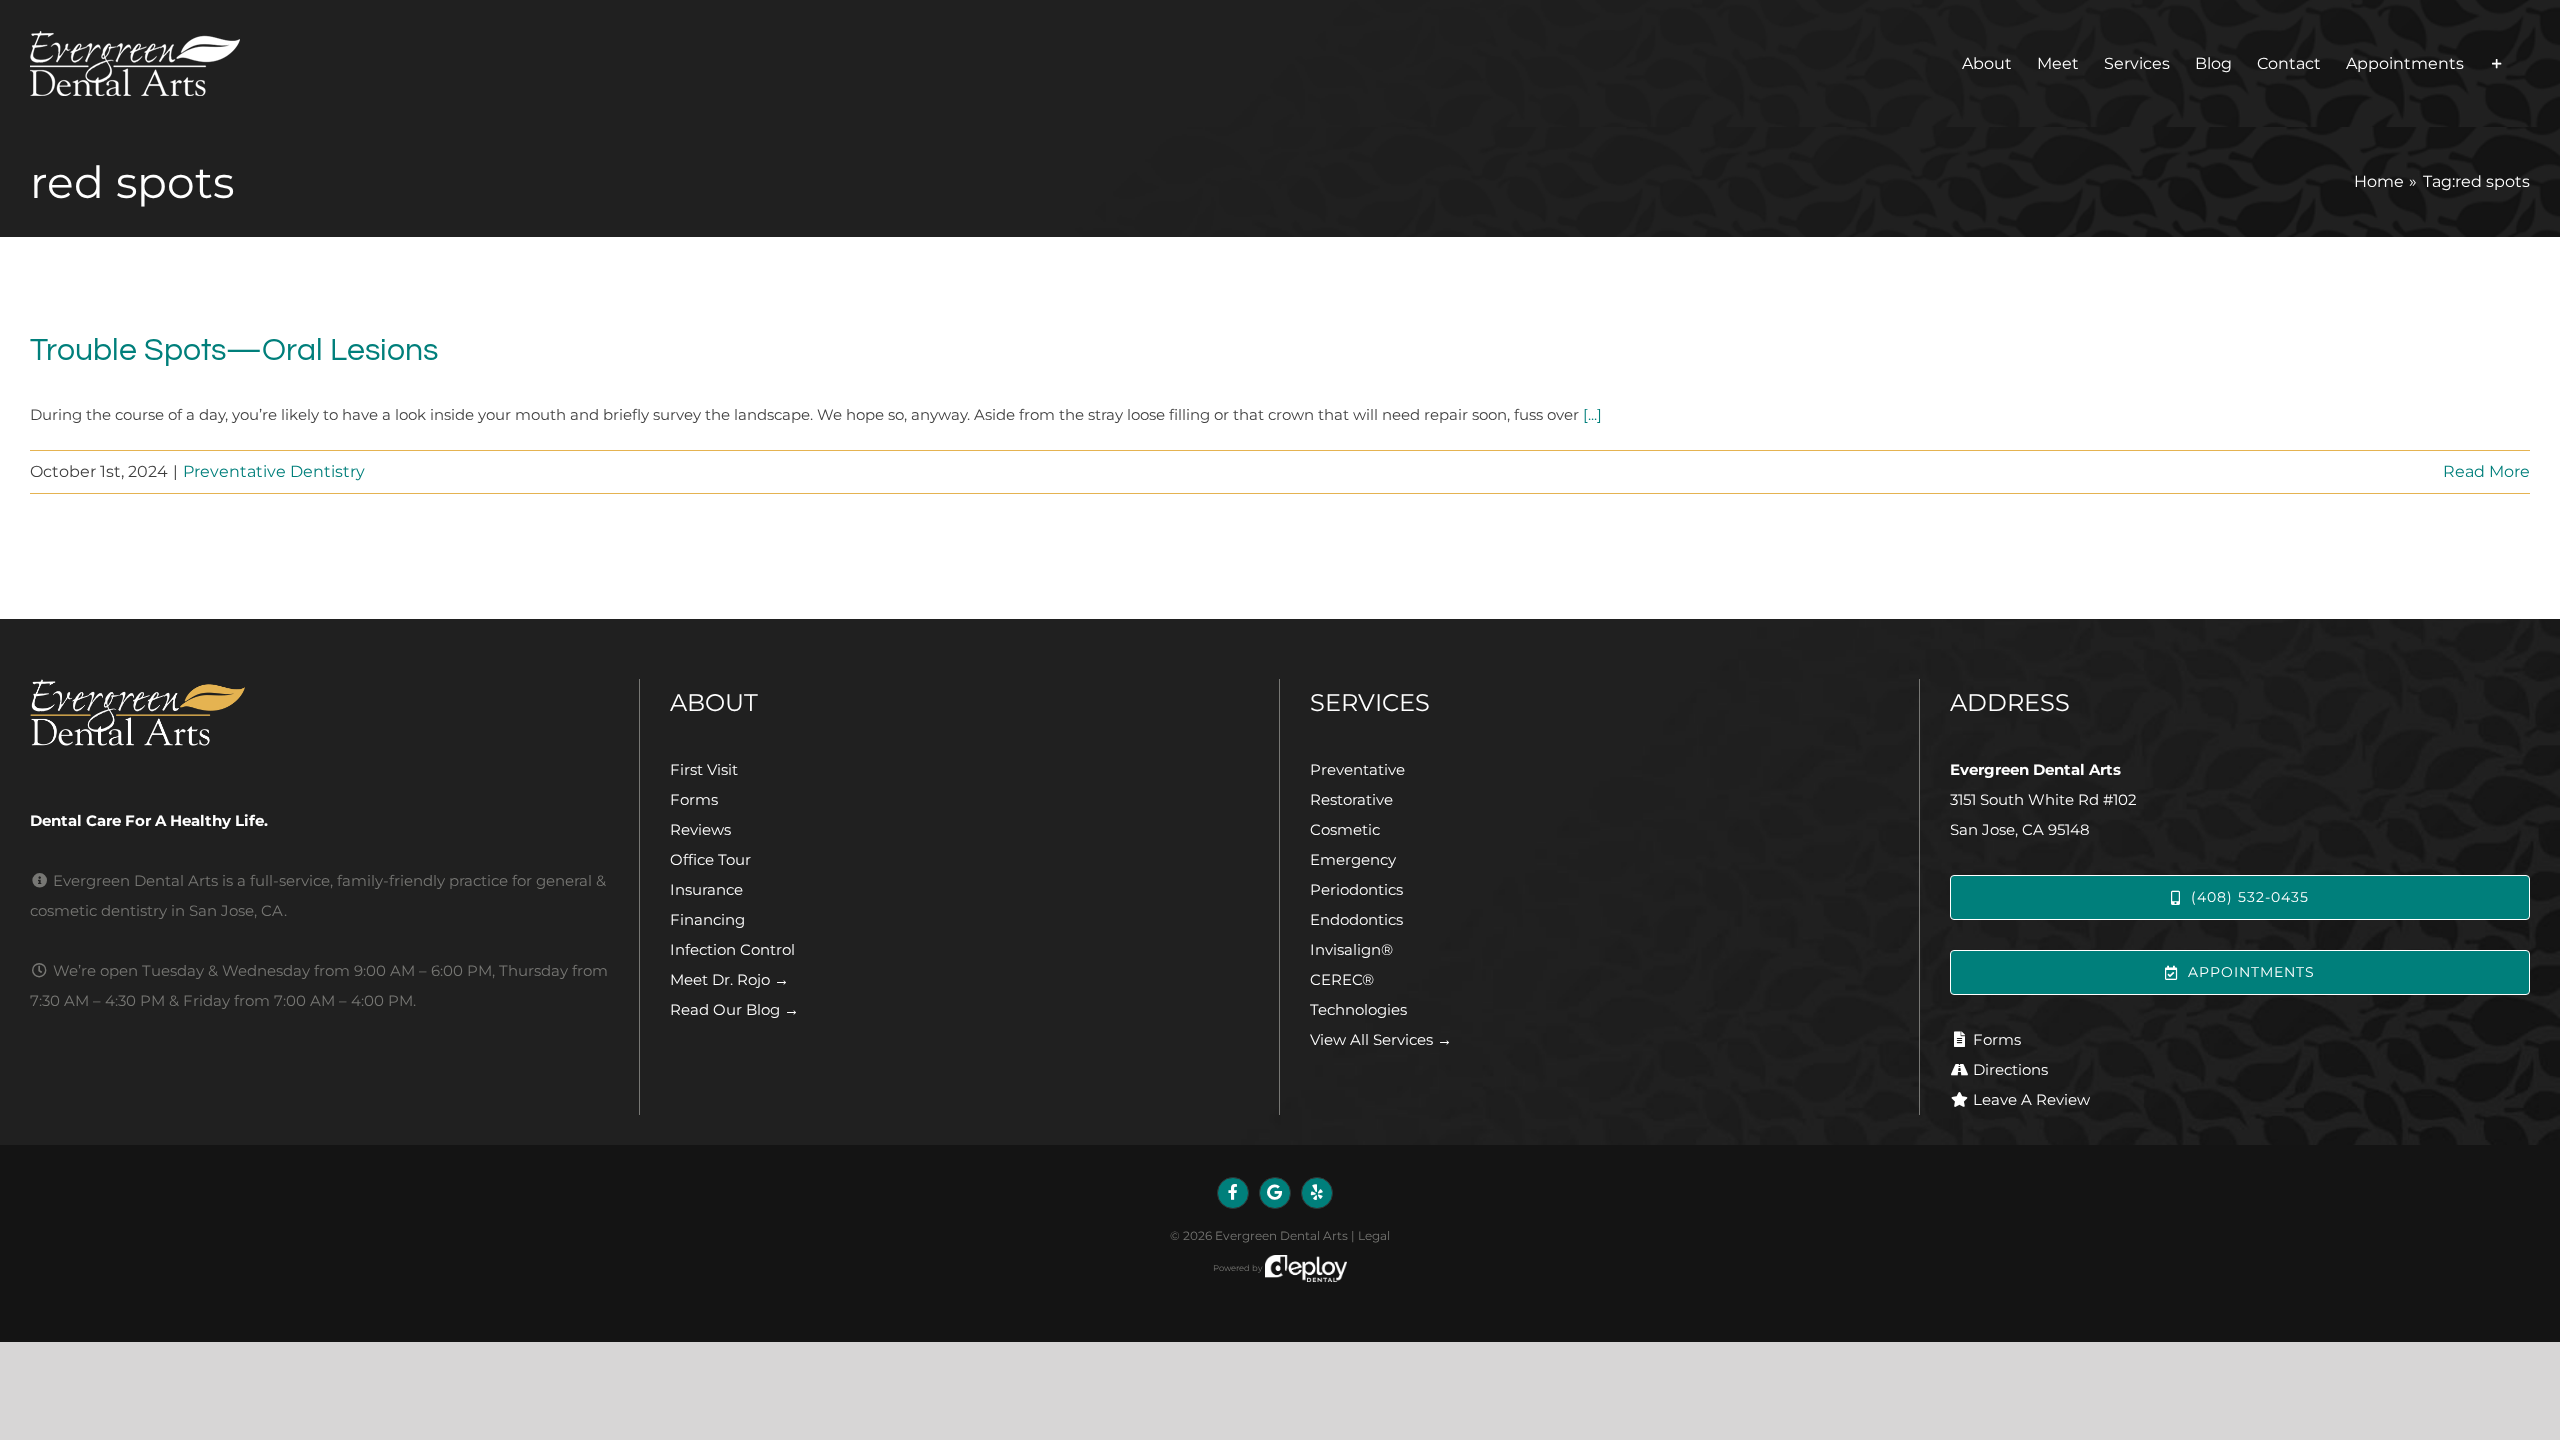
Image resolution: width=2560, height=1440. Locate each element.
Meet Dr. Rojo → (729, 979)
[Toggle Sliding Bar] (2497, 63)
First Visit (704, 769)
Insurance (706, 889)
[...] (1592, 414)
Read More (2486, 471)
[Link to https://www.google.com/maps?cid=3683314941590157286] (1275, 1193)
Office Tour (710, 859)
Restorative (1351, 799)
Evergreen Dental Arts (1281, 1235)
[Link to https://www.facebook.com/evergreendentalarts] (1233, 1193)
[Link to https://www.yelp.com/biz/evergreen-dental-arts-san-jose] (1317, 1193)
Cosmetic (1345, 829)
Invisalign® (1351, 949)
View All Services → (1381, 1039)
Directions (2010, 1069)
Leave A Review (2031, 1099)
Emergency (1353, 859)
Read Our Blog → (734, 1009)
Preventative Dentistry (274, 471)
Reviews (700, 829)
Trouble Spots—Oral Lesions (234, 350)
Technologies (1358, 1009)
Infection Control (732, 949)
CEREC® (1342, 979)
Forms (694, 799)
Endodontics (1356, 919)
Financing (707, 919)
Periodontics (1356, 889)
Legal (1374, 1235)
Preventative (1357, 769)
